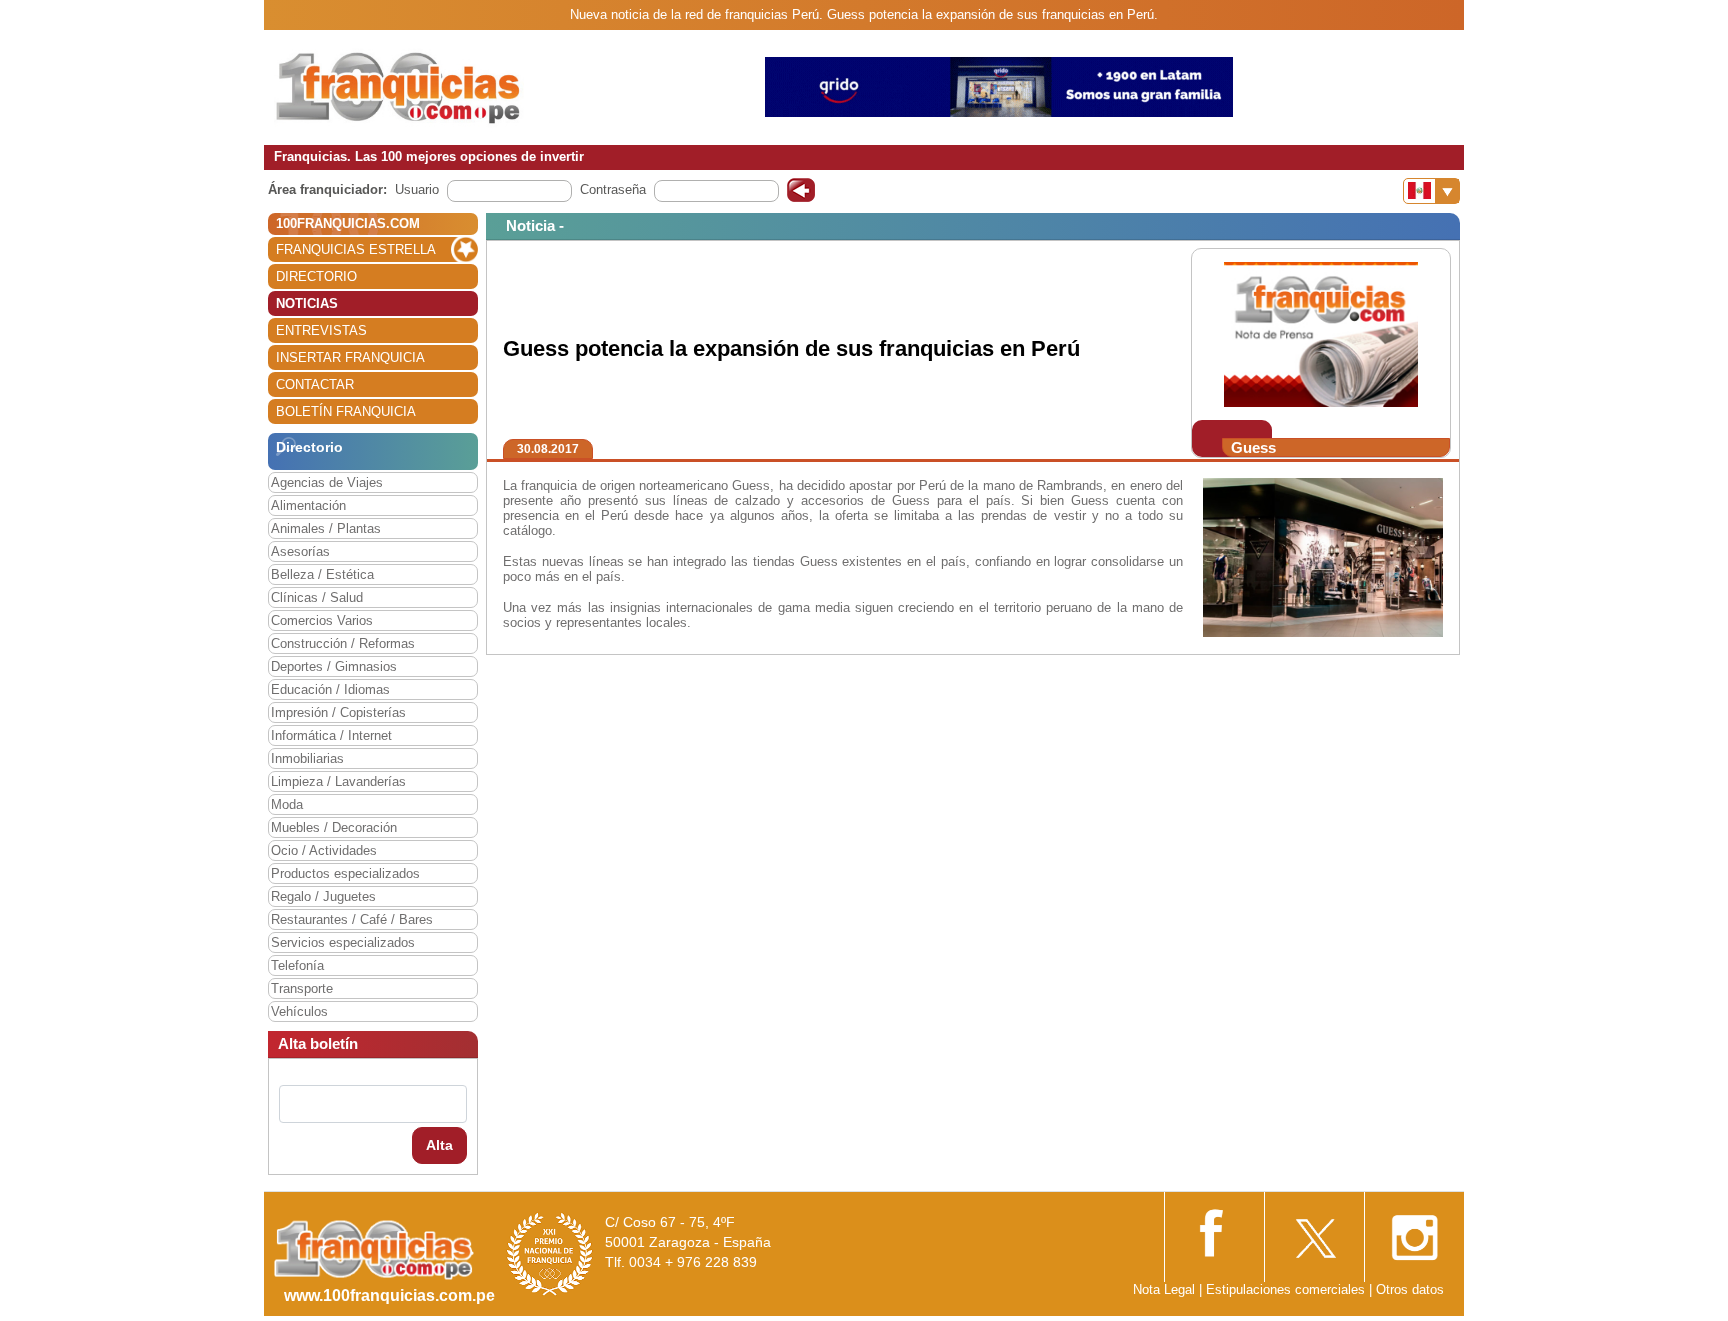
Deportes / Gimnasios (334, 666)
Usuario (417, 189)
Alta (439, 1145)
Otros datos (1410, 1289)
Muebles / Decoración (334, 827)
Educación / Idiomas (330, 689)
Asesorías (300, 551)
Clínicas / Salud (317, 597)
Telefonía (297, 965)
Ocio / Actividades (324, 850)
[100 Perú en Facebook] (1214, 1230)
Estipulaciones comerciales (1287, 1289)
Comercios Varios (322, 620)
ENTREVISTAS (321, 330)
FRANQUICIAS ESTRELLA (356, 249)
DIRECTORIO (316, 276)
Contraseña (613, 189)
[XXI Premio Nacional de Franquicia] (550, 1253)
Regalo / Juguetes (323, 896)
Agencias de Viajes (327, 482)
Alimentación (308, 505)
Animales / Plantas (326, 528)
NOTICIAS (307, 303)
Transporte (302, 988)
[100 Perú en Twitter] (1314, 1231)
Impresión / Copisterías (338, 712)
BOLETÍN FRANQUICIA (346, 411)
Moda (287, 804)
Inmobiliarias (307, 758)
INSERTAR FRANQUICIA (350, 357)
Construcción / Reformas (343, 643)
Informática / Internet (331, 735)
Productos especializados (345, 873)
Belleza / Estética (322, 574)
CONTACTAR (315, 384)
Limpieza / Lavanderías (338, 781)
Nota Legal (1164, 1289)
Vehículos (299, 1011)
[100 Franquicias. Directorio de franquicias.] (399, 86)
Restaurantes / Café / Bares (352, 919)
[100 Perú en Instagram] (1414, 1231)
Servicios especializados (343, 942)
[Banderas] (1431, 191)
